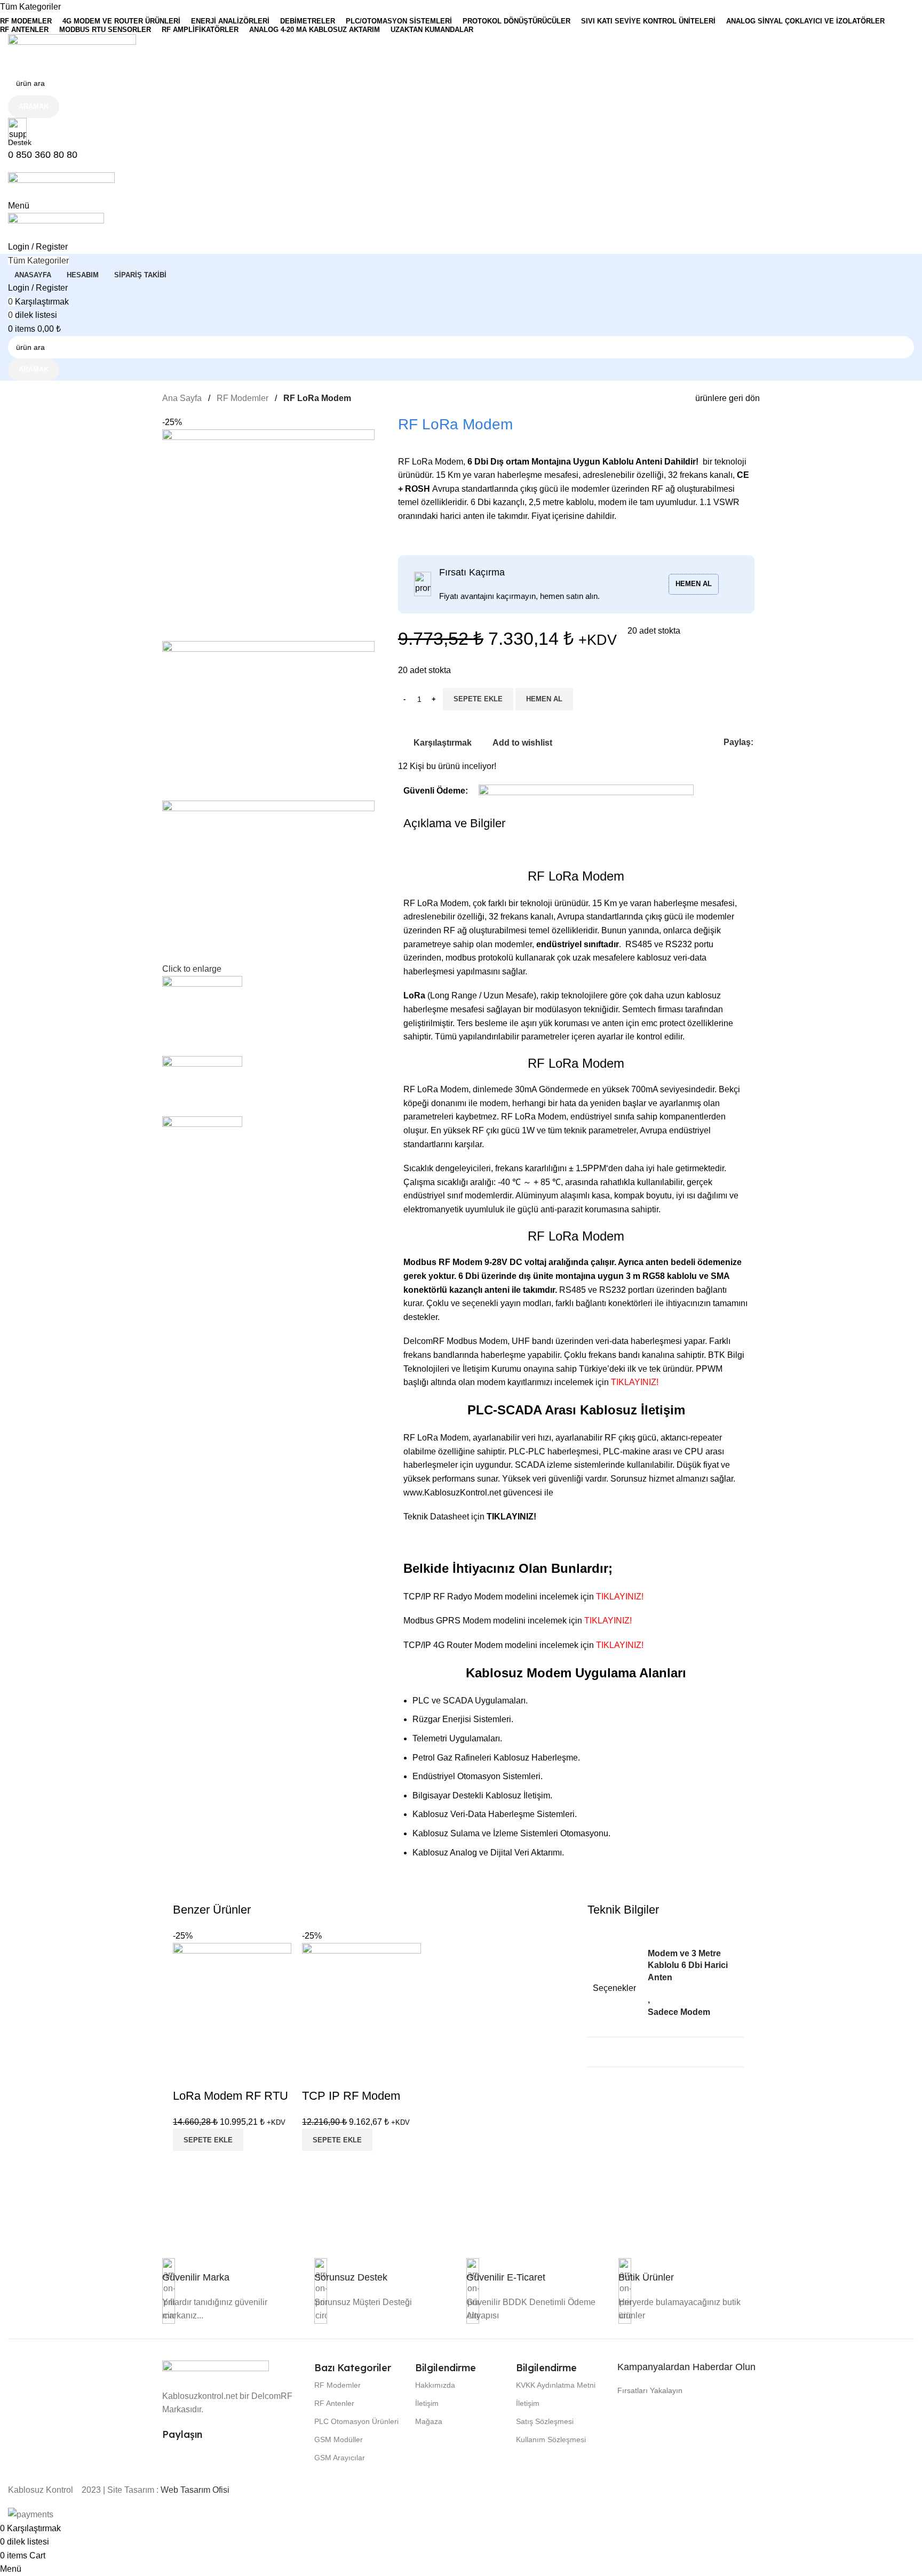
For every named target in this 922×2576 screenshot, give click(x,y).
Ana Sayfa (182, 398)
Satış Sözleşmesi (545, 2421)
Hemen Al (544, 699)
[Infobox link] (196, 2277)
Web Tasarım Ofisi (195, 2490)
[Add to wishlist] (244, 2075)
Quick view (215, 2075)
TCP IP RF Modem (351, 2096)
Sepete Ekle (478, 699)
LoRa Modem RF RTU (230, 2096)
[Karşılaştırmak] (186, 2075)
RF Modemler (243, 398)
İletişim (427, 2403)
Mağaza (429, 2421)
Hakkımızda (435, 2385)
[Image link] (216, 2369)
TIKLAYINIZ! (636, 1382)
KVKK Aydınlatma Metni (556, 2385)
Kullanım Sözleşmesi (551, 2439)
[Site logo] (72, 51)
